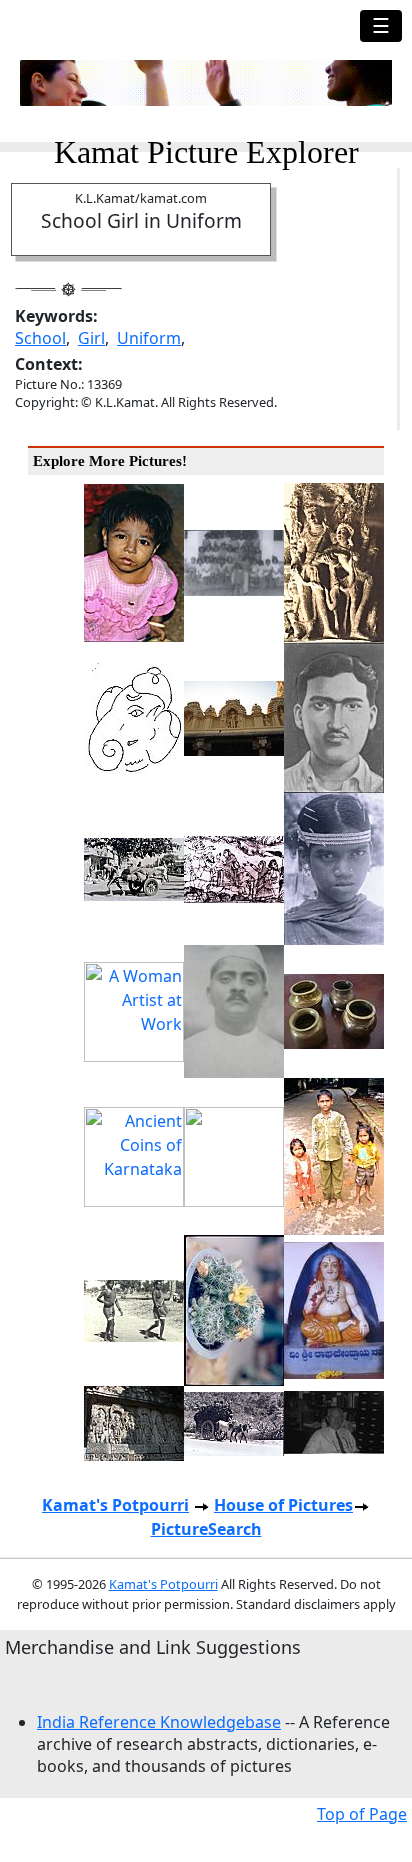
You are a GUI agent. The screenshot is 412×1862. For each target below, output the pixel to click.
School (40, 338)
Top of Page (362, 1814)
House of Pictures (283, 1505)
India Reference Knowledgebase (159, 1722)
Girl (91, 338)
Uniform (149, 338)
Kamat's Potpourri (115, 1505)
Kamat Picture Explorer (206, 152)
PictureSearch (206, 1529)
